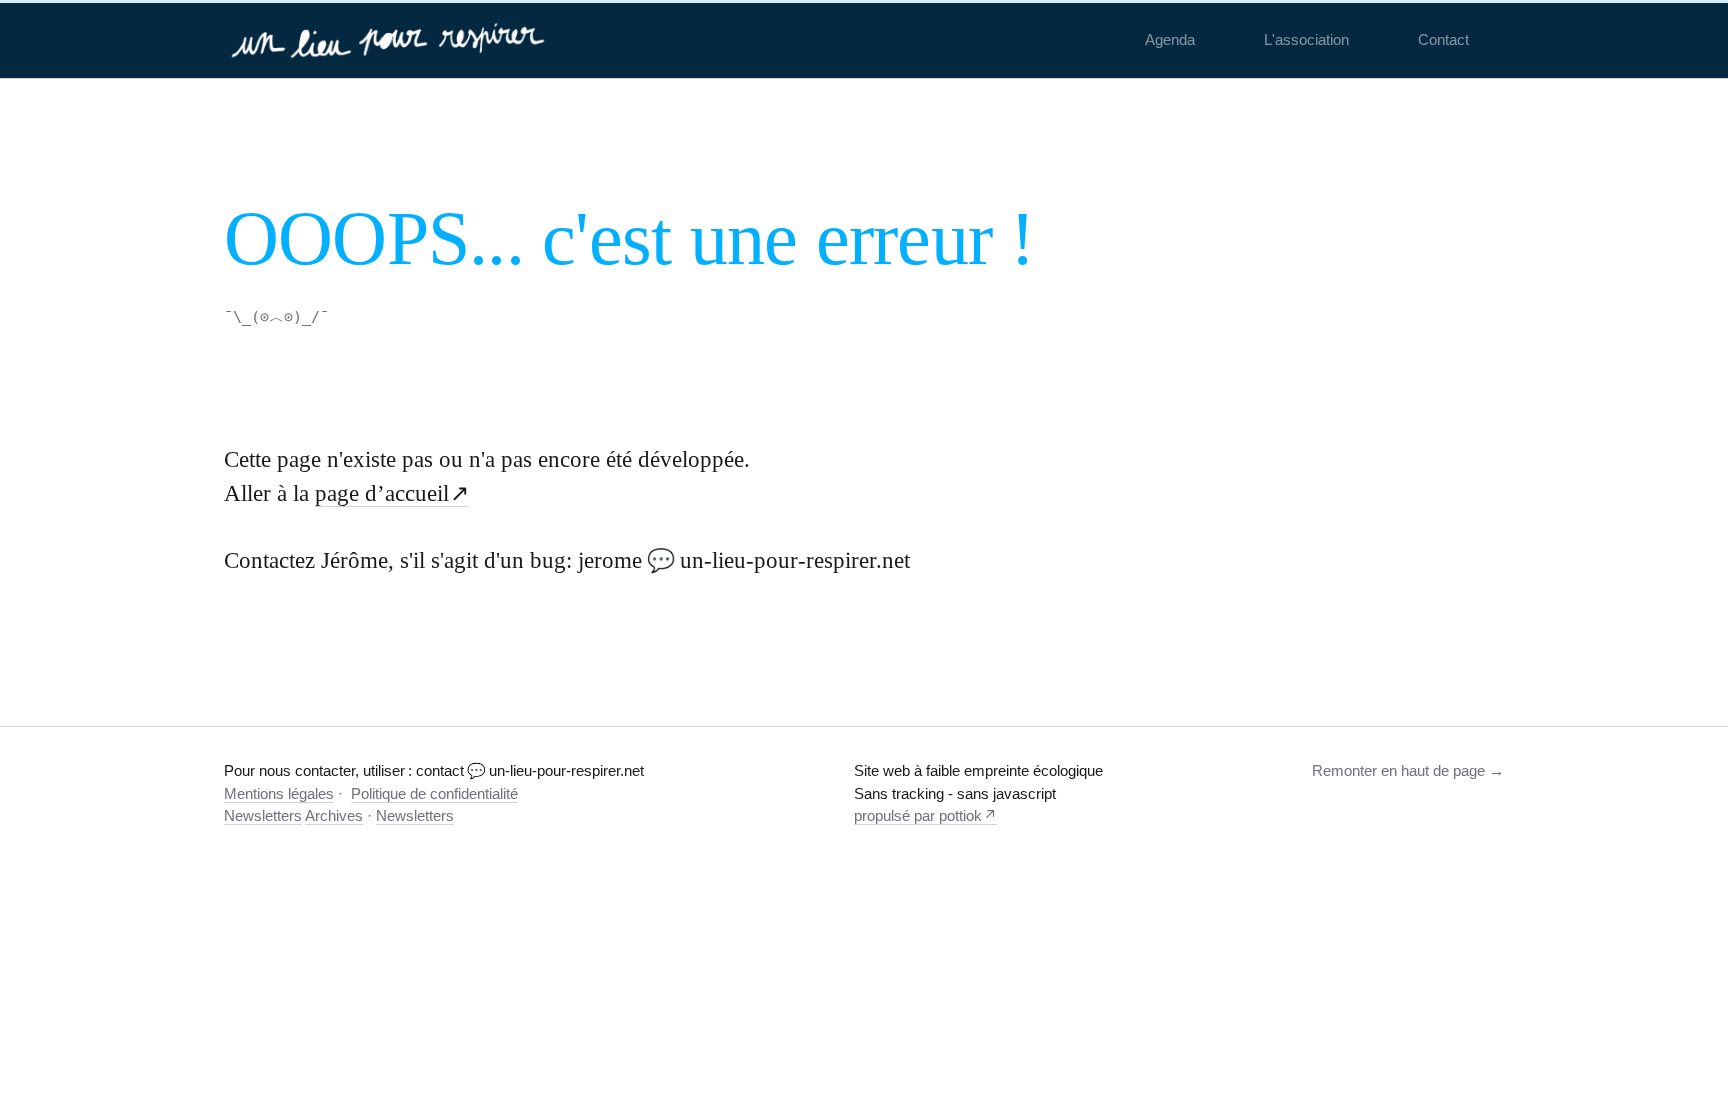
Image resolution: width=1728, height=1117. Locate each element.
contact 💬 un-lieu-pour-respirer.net (530, 770)
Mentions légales (279, 793)
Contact (1443, 39)
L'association (1306, 39)
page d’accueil (382, 493)
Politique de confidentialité (434, 793)
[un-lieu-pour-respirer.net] (390, 40)
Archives (334, 815)
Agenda (1170, 39)
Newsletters (263, 815)
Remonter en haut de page (1398, 770)
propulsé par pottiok (918, 815)
